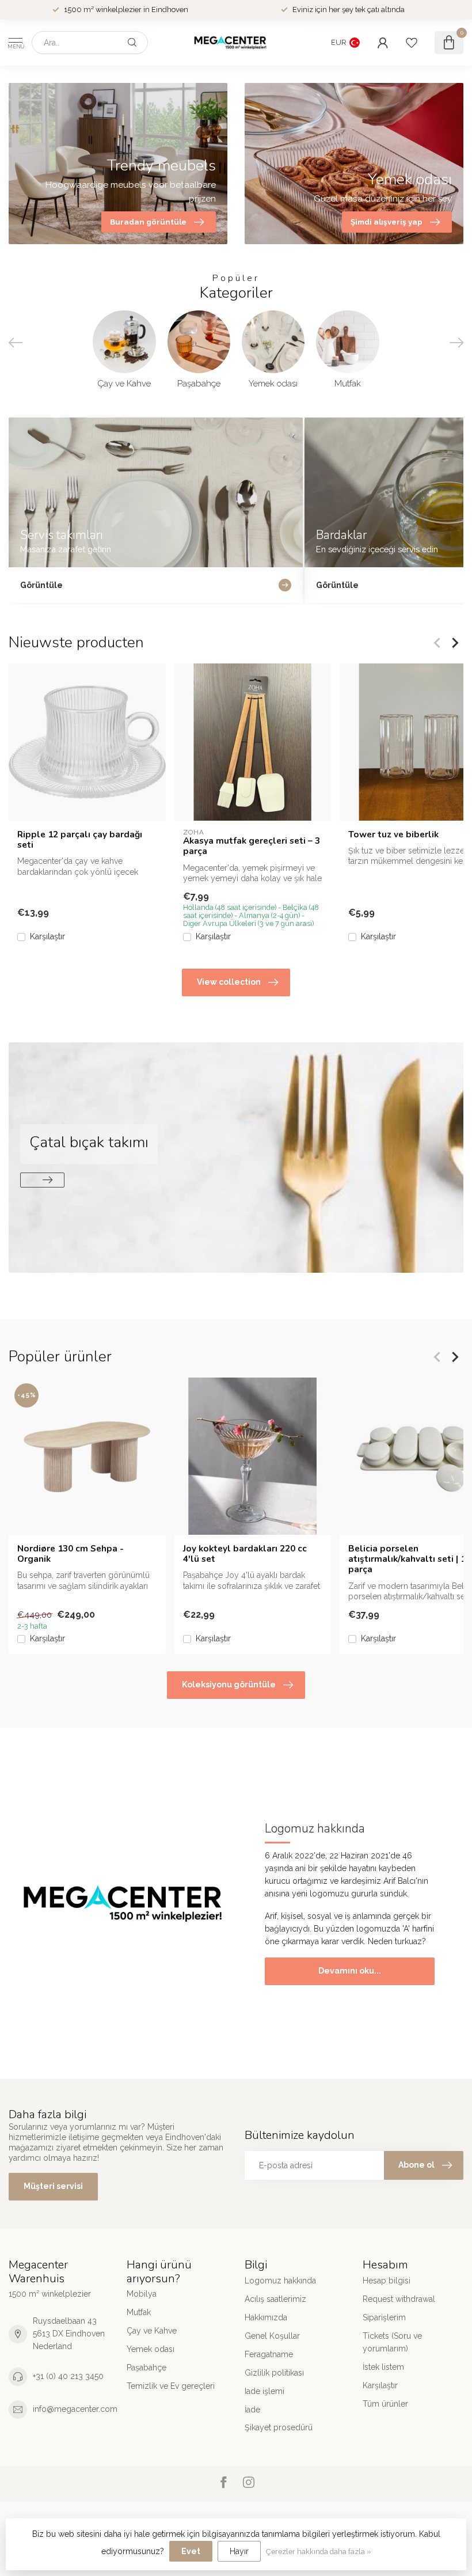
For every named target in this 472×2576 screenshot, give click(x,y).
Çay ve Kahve (152, 2331)
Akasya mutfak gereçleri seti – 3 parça (252, 846)
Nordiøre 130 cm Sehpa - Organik (71, 1553)
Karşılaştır (47, 936)
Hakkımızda (266, 2317)
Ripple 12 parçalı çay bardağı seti (80, 839)
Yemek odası (151, 2349)
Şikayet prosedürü (279, 2427)
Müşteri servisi (53, 2186)
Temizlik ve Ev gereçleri (171, 2386)
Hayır (239, 2551)
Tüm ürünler (385, 2404)
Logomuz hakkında (280, 2281)
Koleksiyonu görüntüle (229, 1685)
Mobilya (142, 2294)
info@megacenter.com (75, 2409)
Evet (191, 2551)
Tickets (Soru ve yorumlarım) (392, 2342)
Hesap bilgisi (387, 2281)
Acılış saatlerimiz (275, 2299)
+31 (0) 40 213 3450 (68, 2376)
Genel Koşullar (272, 2336)
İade (252, 2410)
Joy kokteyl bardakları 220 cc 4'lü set (245, 1553)
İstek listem (383, 2367)
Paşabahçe (146, 2368)
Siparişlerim (384, 2317)
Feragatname (269, 2354)
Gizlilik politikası (274, 2373)
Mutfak (139, 2312)
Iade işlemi (264, 2391)
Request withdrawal (399, 2299)
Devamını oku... (350, 1971)
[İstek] (412, 43)
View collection (229, 982)
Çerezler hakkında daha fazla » (319, 2552)
